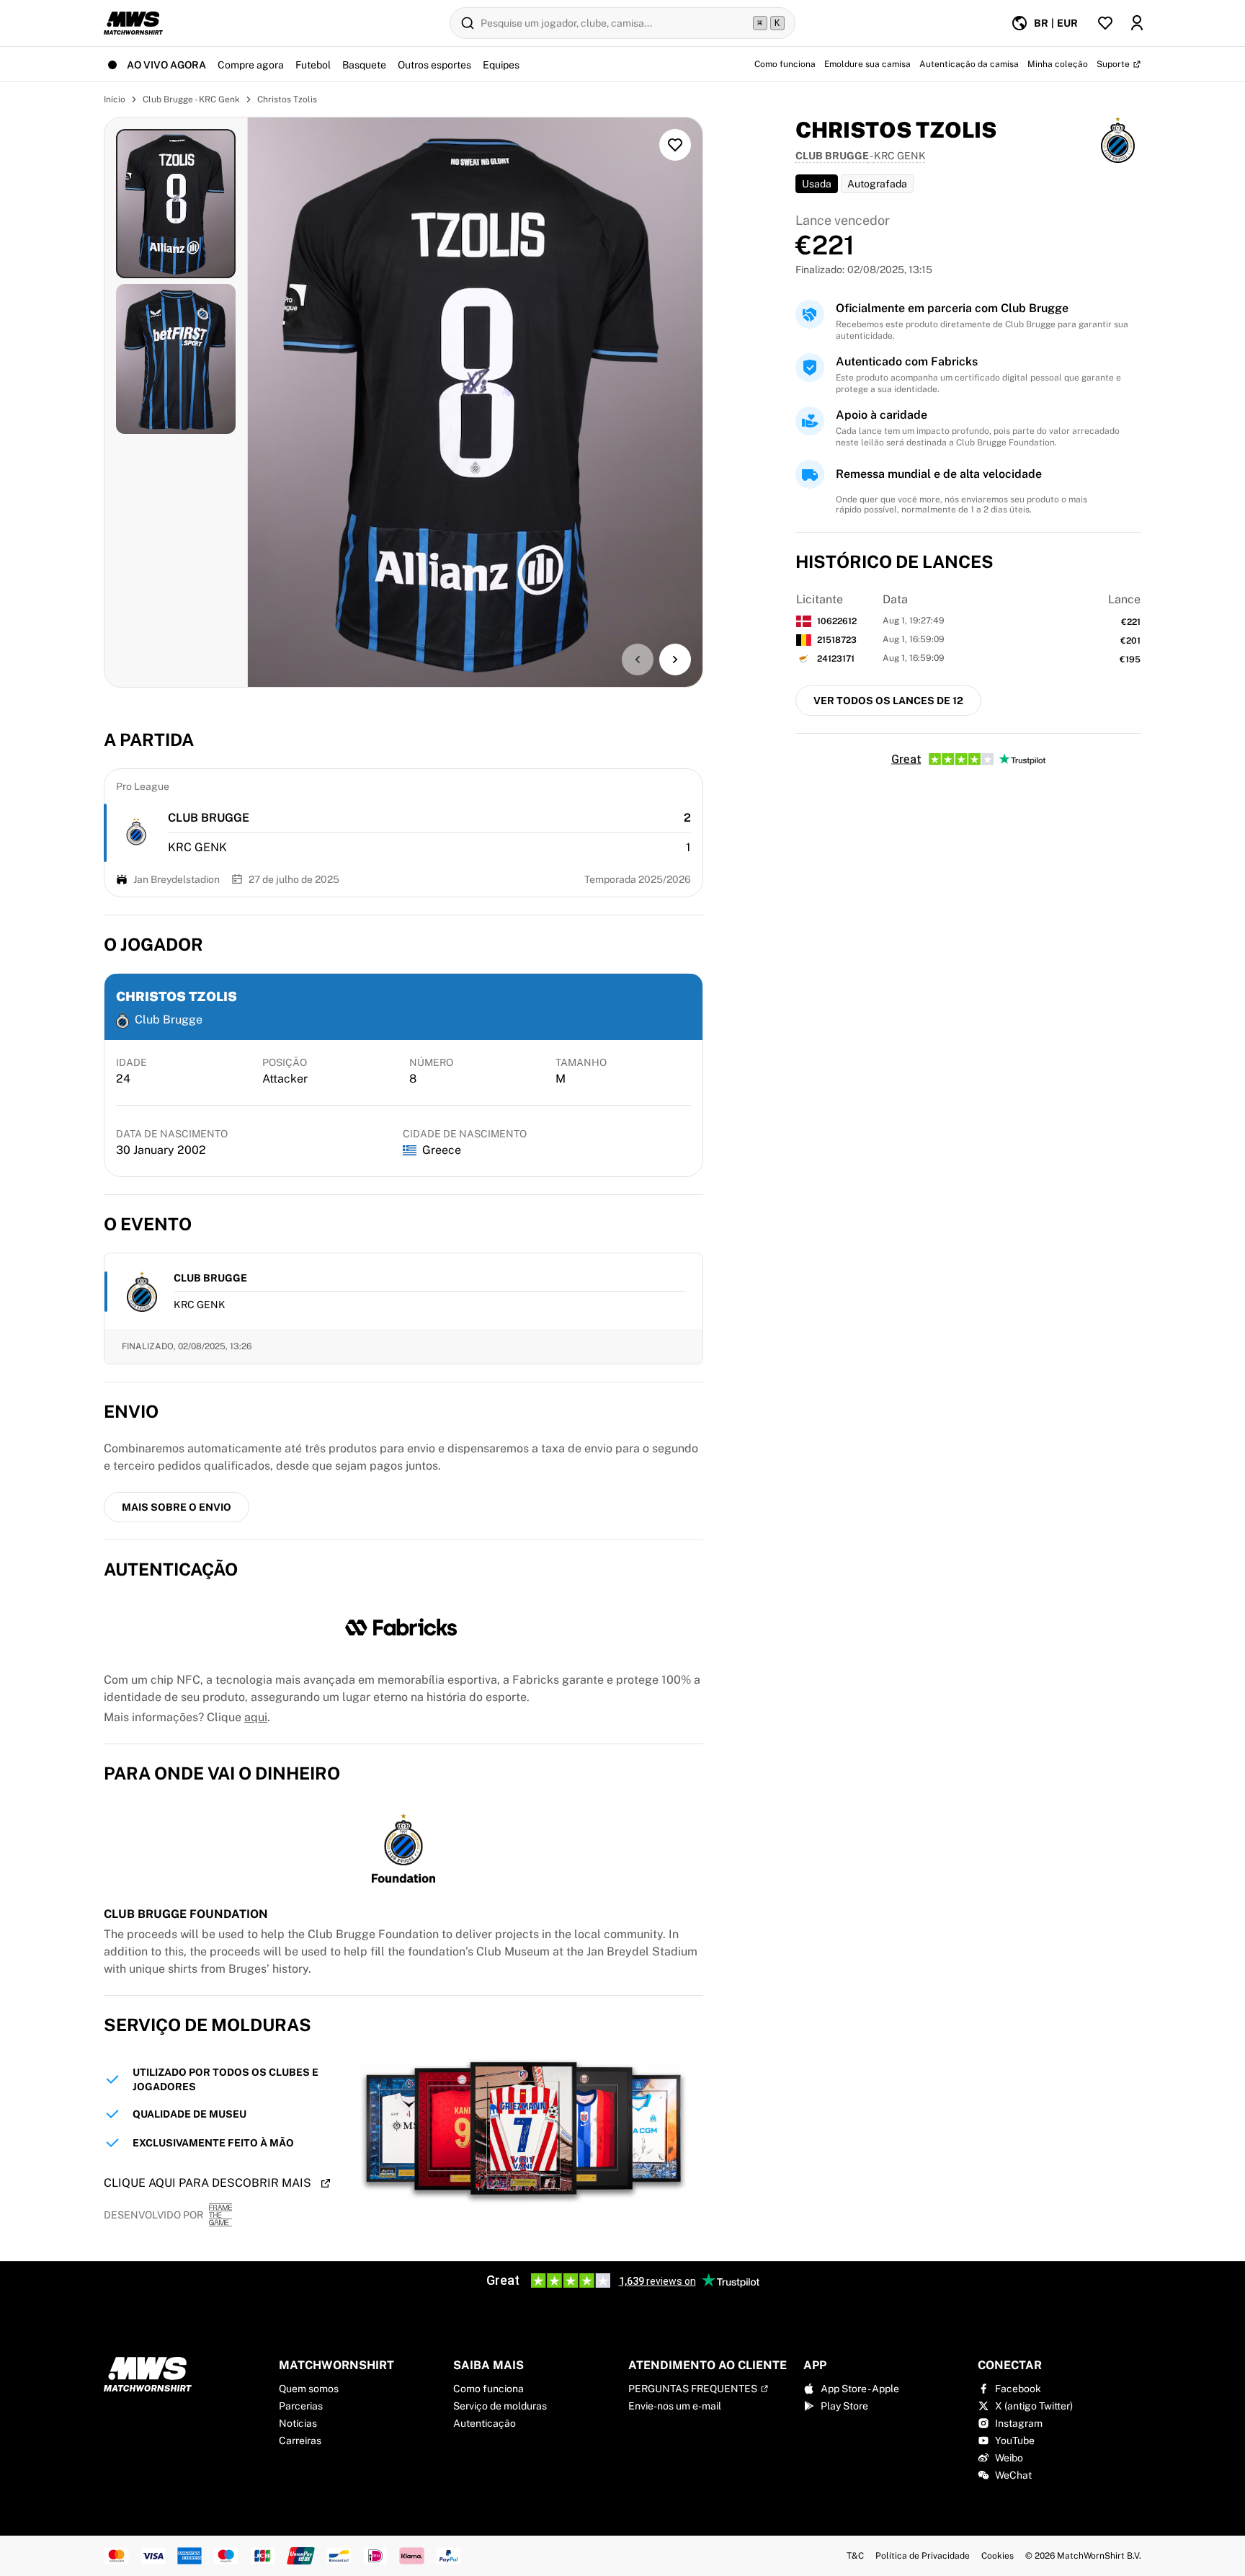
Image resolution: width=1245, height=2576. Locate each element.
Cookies (998, 2556)
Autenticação (485, 2423)
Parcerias (301, 2406)
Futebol (313, 65)
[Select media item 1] (176, 204)
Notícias (298, 2423)
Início (115, 99)
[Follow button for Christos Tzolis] (675, 145)
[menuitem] (1044, 23)
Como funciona (488, 2389)
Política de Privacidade (923, 2556)
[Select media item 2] (176, 359)
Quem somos (309, 2389)
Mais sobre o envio (177, 1507)
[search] (622, 23)
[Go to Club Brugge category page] (137, 833)
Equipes (501, 65)
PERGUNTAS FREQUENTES (693, 2389)
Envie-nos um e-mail (675, 2406)
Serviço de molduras (500, 2406)
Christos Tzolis (287, 99)
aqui (256, 1717)
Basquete (364, 65)
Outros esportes (434, 65)
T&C (855, 2556)
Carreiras (300, 2440)
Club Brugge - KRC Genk (191, 99)
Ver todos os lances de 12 (888, 701)
